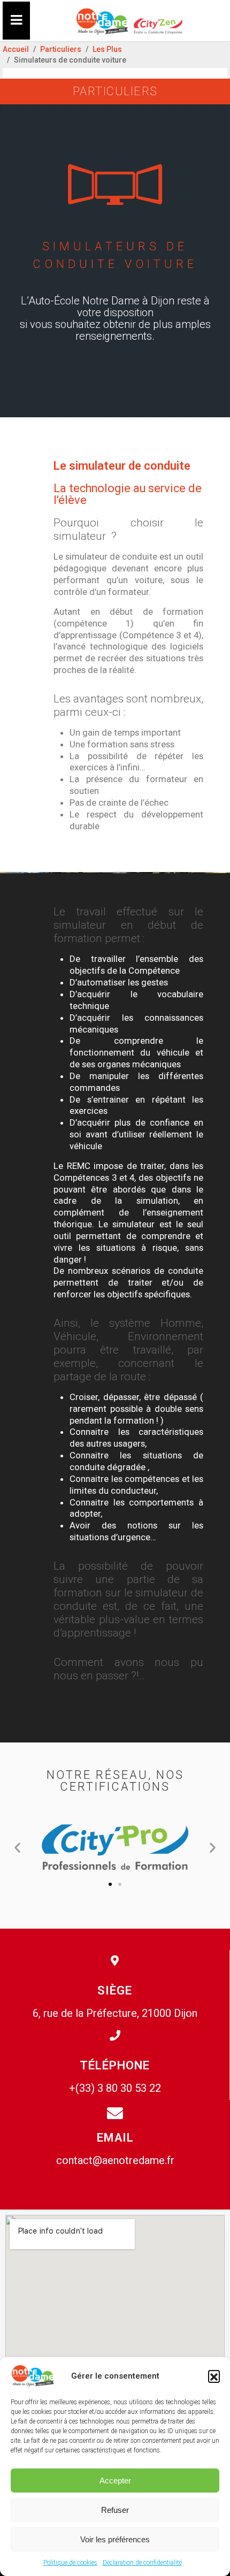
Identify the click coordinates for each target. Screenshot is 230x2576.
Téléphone (115, 2065)
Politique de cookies (70, 2563)
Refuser (115, 2510)
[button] (214, 2376)
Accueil (16, 49)
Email (115, 2138)
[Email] (115, 2113)
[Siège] (115, 1965)
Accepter (115, 2481)
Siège (115, 1990)
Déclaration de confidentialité (142, 2563)
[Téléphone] (115, 2040)
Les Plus (107, 49)
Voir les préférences (115, 2539)
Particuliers (61, 49)
